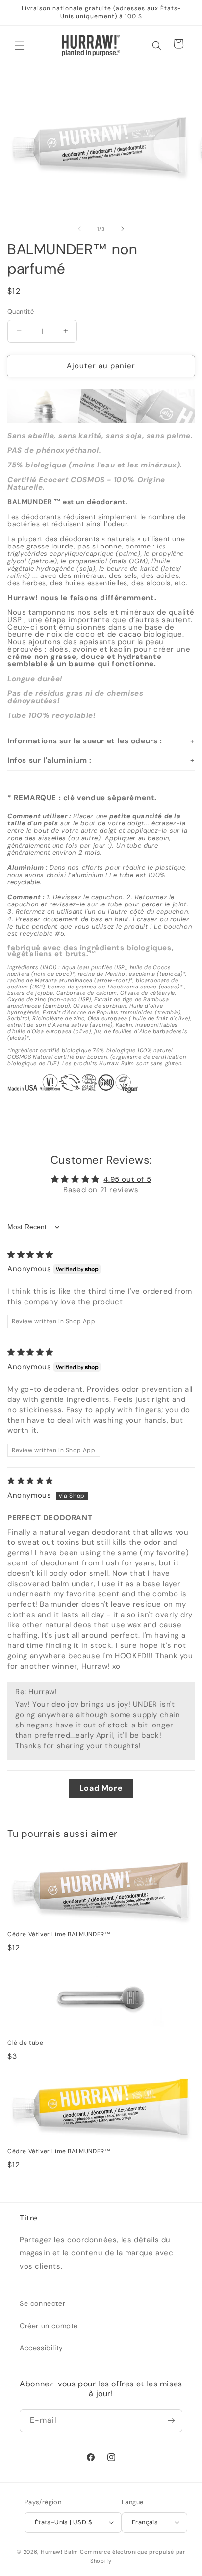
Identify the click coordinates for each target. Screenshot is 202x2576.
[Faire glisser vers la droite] (123, 229)
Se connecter (42, 2303)
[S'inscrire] (171, 2421)
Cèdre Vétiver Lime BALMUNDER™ (59, 1934)
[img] (30, 1255)
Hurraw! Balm (59, 2552)
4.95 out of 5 (127, 1179)
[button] (20, 46)
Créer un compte (49, 2326)
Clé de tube (25, 2043)
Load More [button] (101, 1788)
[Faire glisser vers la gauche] (79, 229)
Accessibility (41, 2348)
